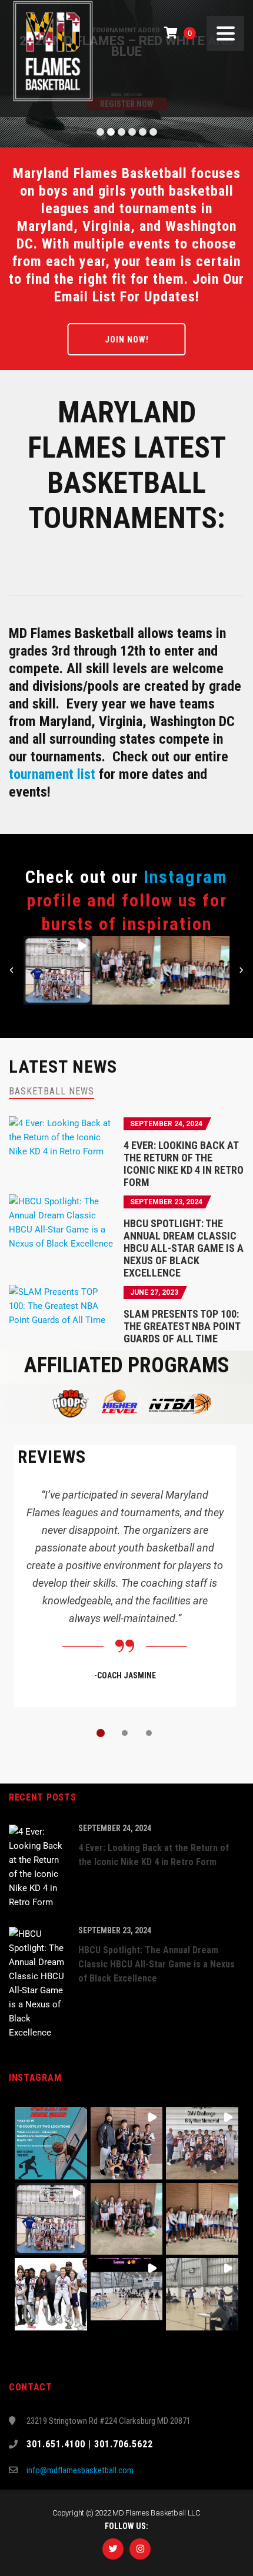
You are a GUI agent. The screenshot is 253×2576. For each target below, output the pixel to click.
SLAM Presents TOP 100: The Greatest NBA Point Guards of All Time (182, 1326)
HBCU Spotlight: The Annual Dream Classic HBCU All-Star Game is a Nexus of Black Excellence (184, 1248)
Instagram (186, 877)
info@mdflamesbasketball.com (80, 2470)
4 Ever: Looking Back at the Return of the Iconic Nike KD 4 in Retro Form (184, 1164)
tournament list (52, 774)
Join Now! (127, 340)
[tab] (51, 1091)
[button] (58, 970)
